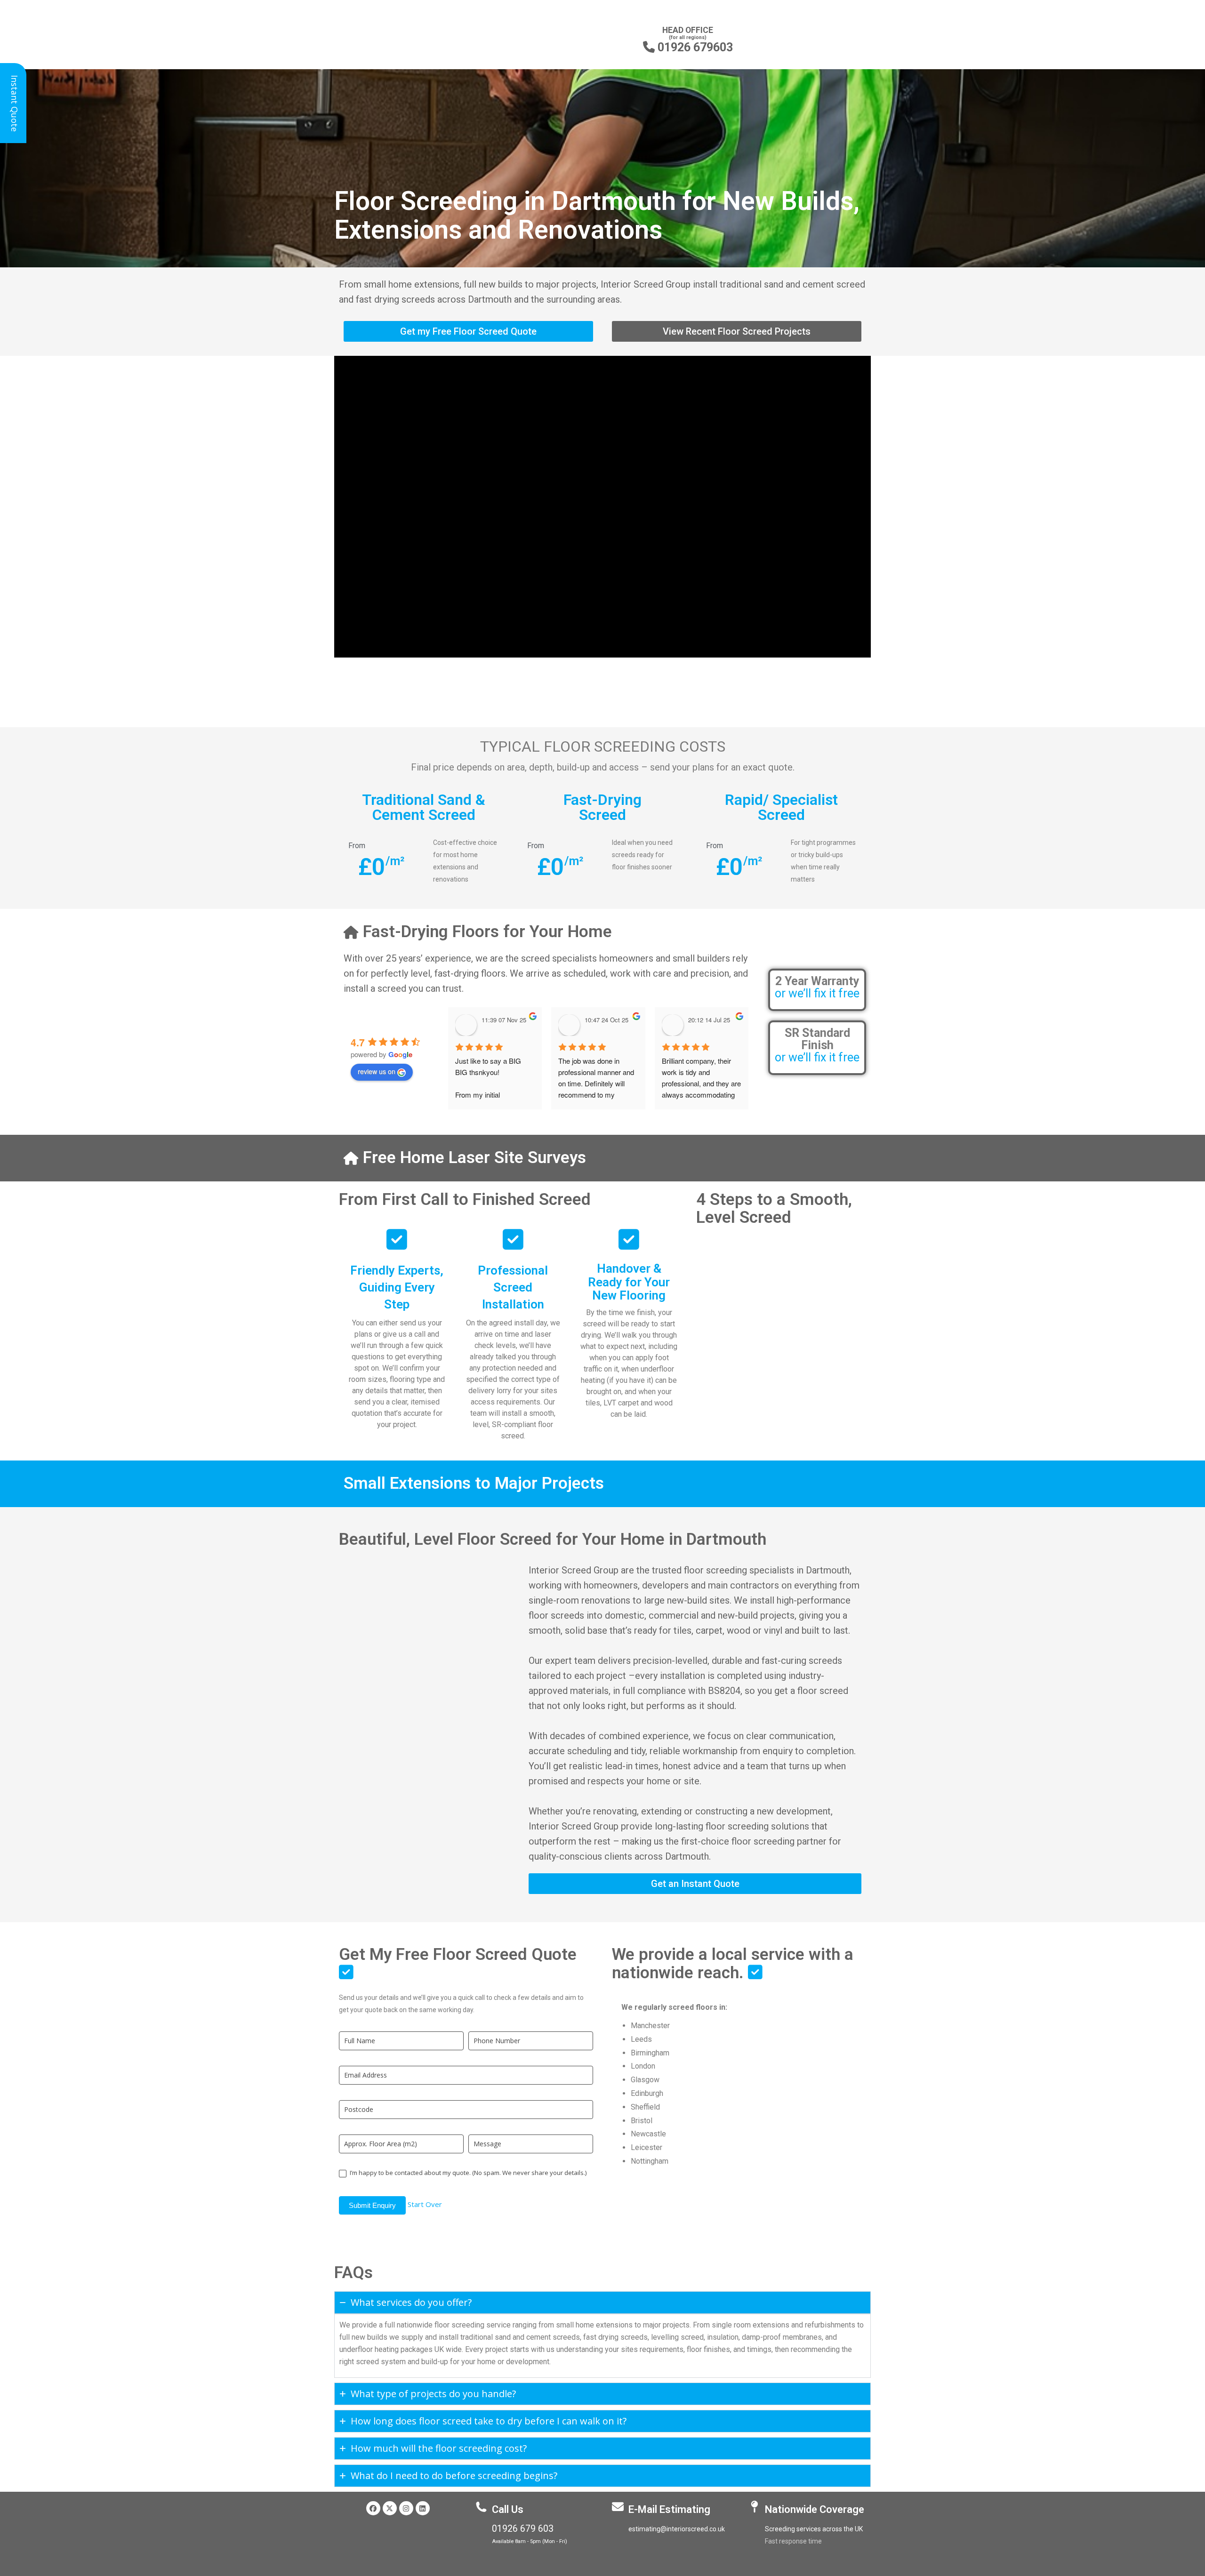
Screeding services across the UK (814, 2529)
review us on (377, 1071)
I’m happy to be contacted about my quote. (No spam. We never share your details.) (467, 2173)
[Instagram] (406, 2508)
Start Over (425, 2204)
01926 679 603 (523, 2529)
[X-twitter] (390, 2508)
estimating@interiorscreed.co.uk (677, 2529)
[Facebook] (373, 2508)
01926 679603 (688, 47)
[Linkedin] (423, 2508)
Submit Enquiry (372, 2205)
